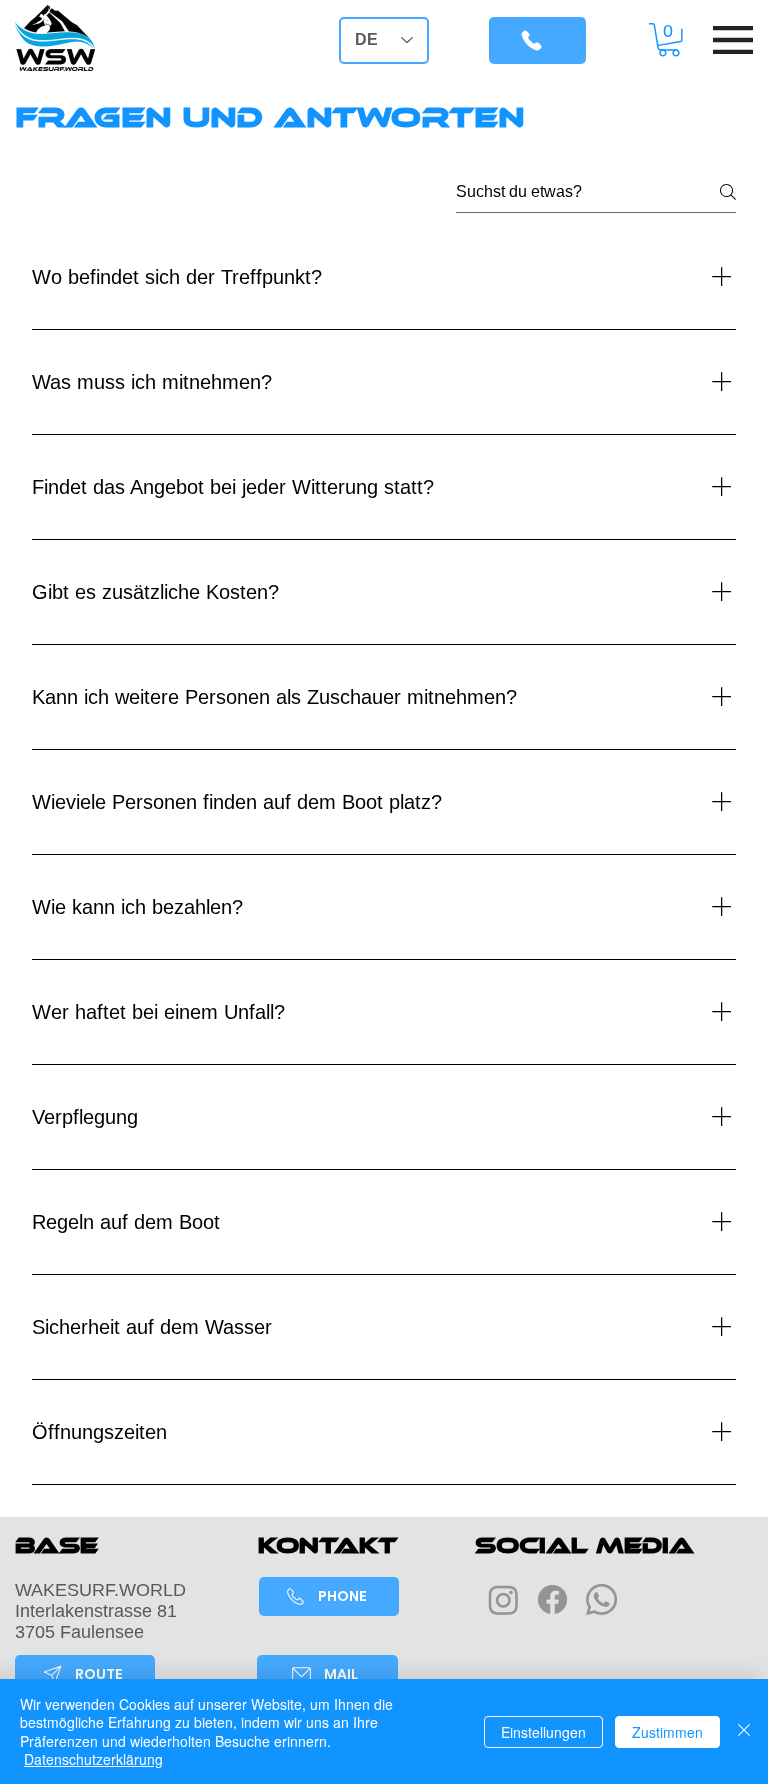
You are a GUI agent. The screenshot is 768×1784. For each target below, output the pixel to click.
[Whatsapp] (601, 1599)
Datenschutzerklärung (93, 1759)
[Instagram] (503, 1599)
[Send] (537, 40)
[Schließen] (744, 1731)
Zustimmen (667, 1732)
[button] (669, 40)
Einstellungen (543, 1732)
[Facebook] (552, 1599)
